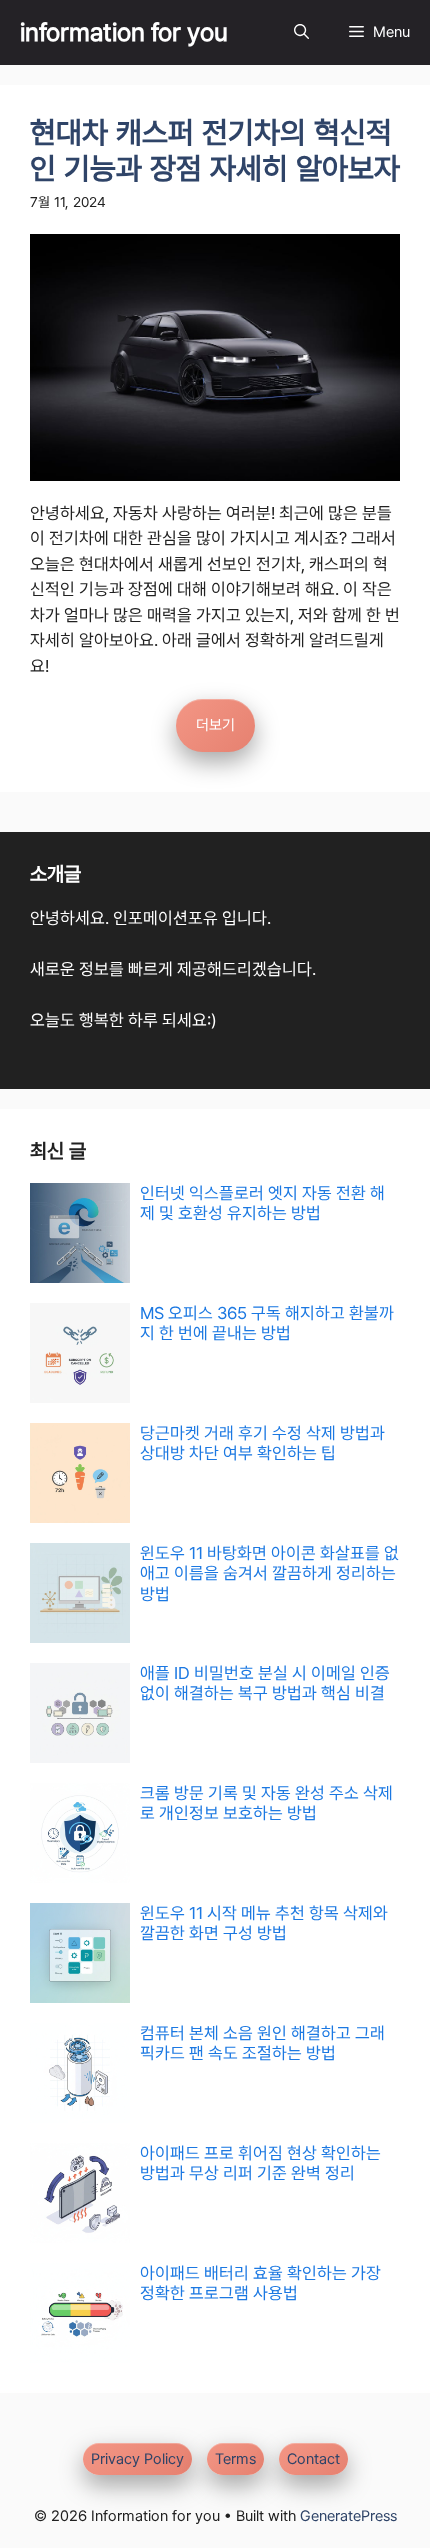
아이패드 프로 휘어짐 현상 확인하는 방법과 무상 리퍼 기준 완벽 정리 (260, 2163)
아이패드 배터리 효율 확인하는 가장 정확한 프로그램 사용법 (260, 2283)
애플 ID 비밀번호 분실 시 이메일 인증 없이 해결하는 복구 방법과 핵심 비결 (265, 1683)
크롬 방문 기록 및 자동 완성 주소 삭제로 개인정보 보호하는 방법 (266, 1803)
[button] (301, 32)
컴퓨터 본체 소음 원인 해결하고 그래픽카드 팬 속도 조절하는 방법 (262, 2043)
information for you (124, 32)
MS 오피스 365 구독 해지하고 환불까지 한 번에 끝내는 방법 (267, 1323)
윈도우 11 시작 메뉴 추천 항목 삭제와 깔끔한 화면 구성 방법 (264, 1923)
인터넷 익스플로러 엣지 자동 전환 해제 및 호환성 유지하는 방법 (262, 1203)
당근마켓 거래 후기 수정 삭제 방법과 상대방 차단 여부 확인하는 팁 (262, 1443)
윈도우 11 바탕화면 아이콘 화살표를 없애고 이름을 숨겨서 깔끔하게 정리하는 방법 (269, 1573)
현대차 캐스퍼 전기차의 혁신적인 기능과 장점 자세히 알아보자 (215, 150)
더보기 (215, 725)
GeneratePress (348, 2516)
